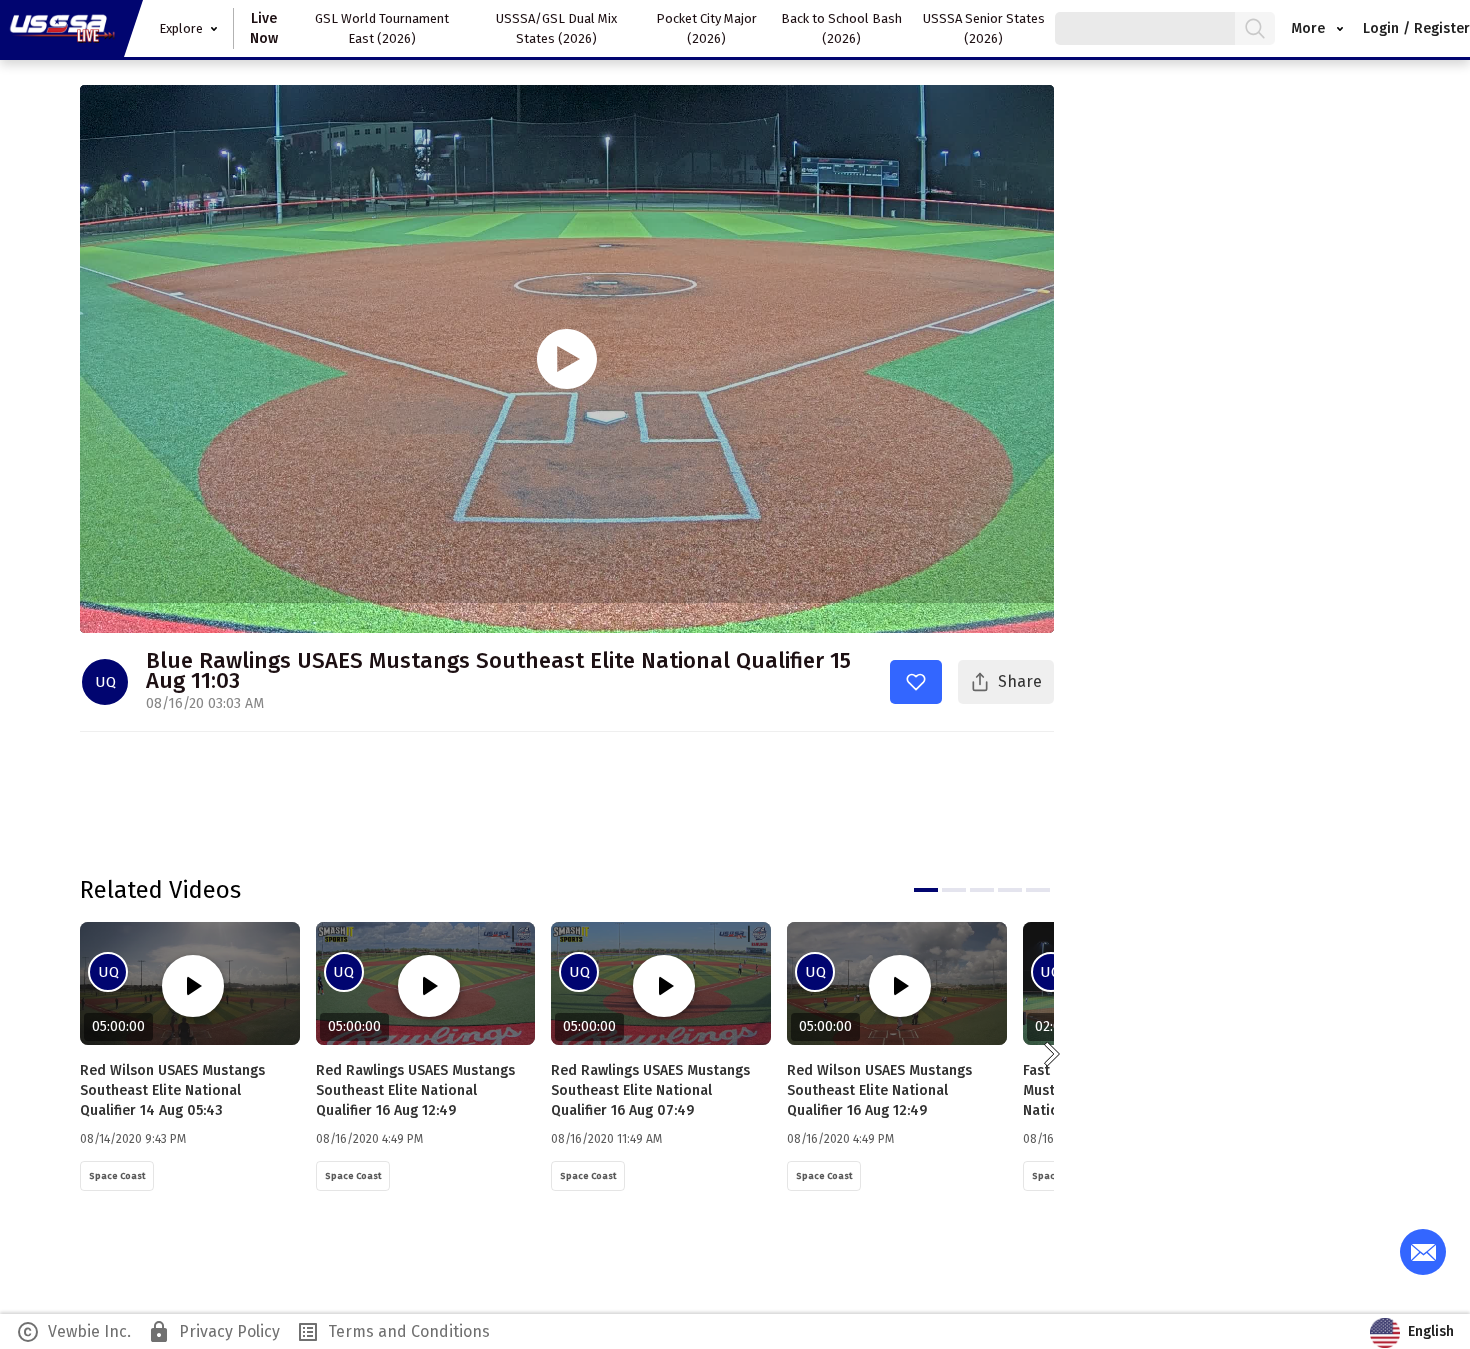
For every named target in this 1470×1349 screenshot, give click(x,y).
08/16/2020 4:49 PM (369, 1139)
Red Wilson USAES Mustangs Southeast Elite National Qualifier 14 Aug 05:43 (172, 1090)
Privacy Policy (213, 1332)
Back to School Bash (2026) (841, 28)
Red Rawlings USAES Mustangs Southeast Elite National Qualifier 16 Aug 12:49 (415, 1090)
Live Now (264, 28)
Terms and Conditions (393, 1332)
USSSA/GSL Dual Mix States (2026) (556, 28)
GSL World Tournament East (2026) (382, 28)
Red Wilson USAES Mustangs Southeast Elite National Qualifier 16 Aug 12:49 (879, 1090)
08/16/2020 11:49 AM (606, 1139)
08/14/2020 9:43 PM (133, 1139)
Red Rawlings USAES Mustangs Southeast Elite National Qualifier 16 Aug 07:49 (650, 1090)
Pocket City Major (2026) (706, 28)
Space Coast (117, 1176)
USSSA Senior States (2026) (984, 28)
